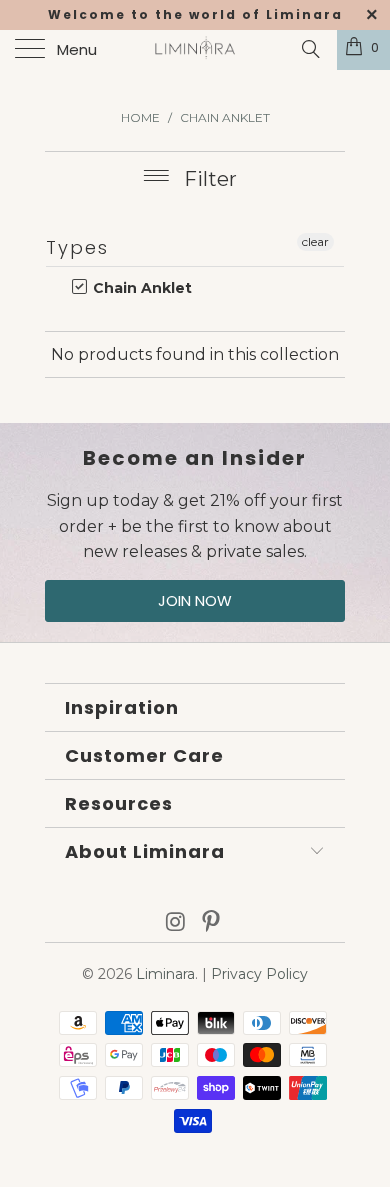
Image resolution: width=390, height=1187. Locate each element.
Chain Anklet (140, 288)
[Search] (309, 49)
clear (315, 241)
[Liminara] (195, 50)
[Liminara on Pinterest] (212, 923)
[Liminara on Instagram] (176, 923)
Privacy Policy (259, 974)
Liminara (165, 974)
